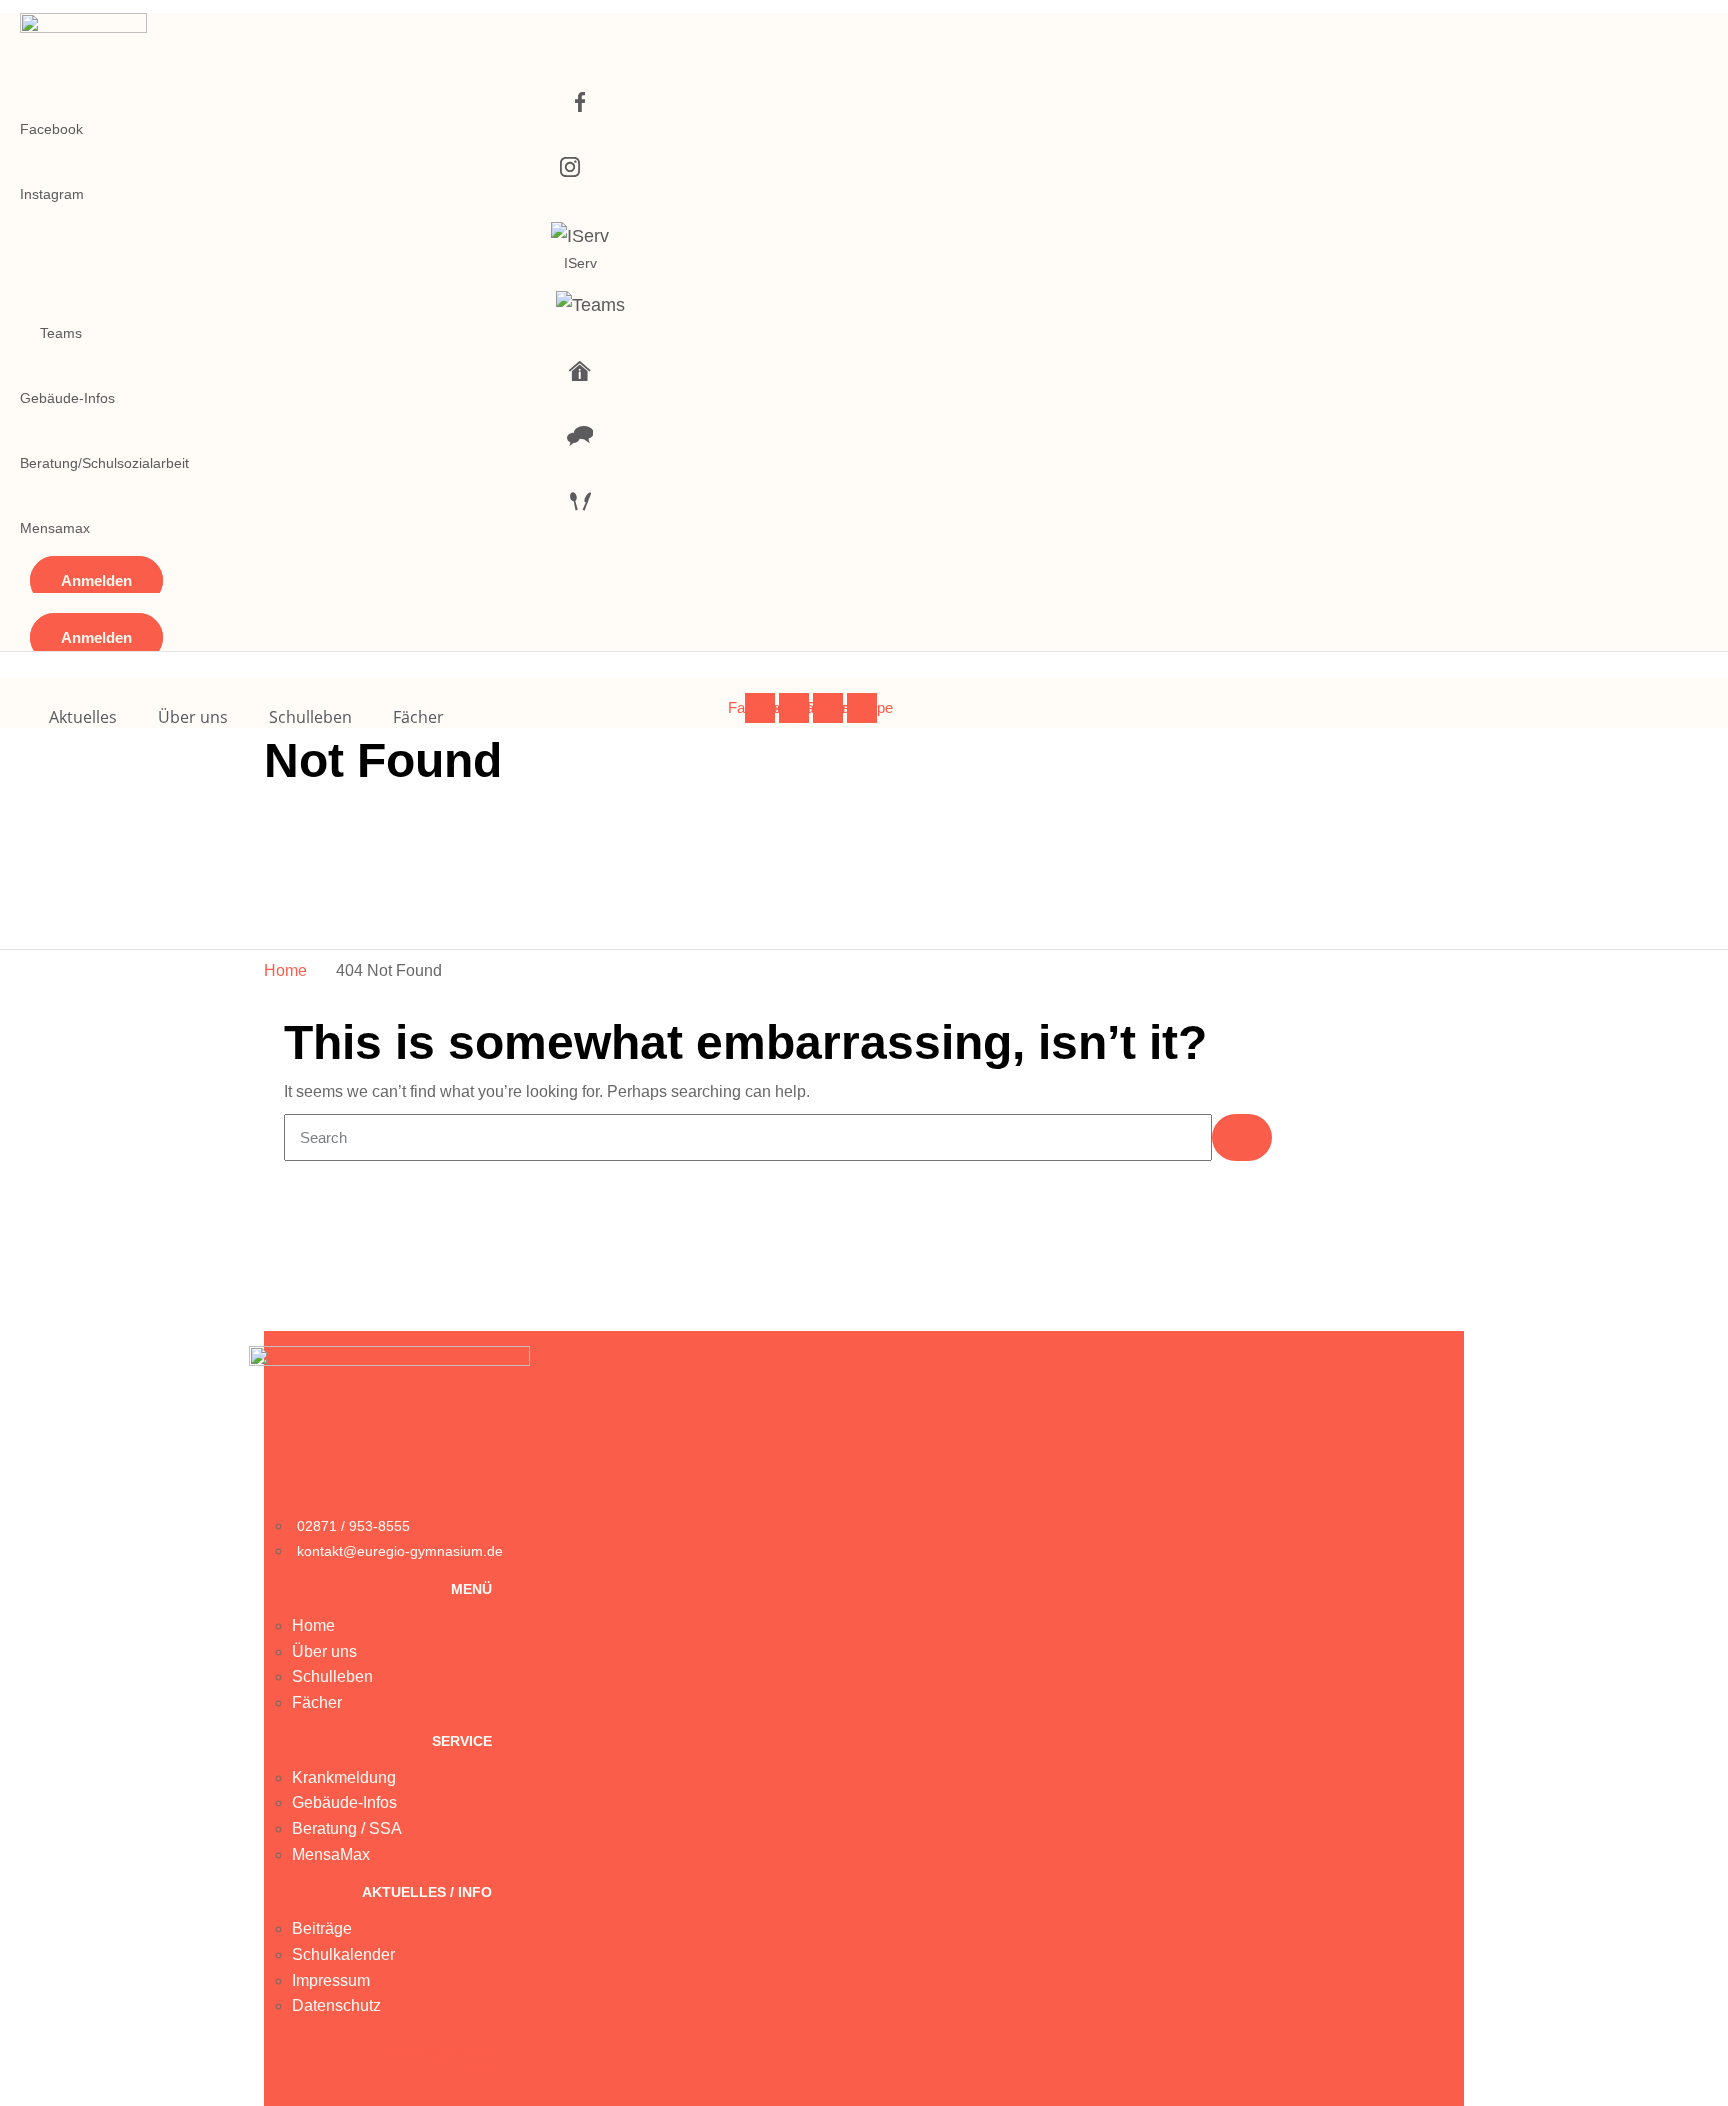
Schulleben (310, 717)
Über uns (193, 717)
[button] (96, 580)
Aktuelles (83, 717)
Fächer (418, 717)
